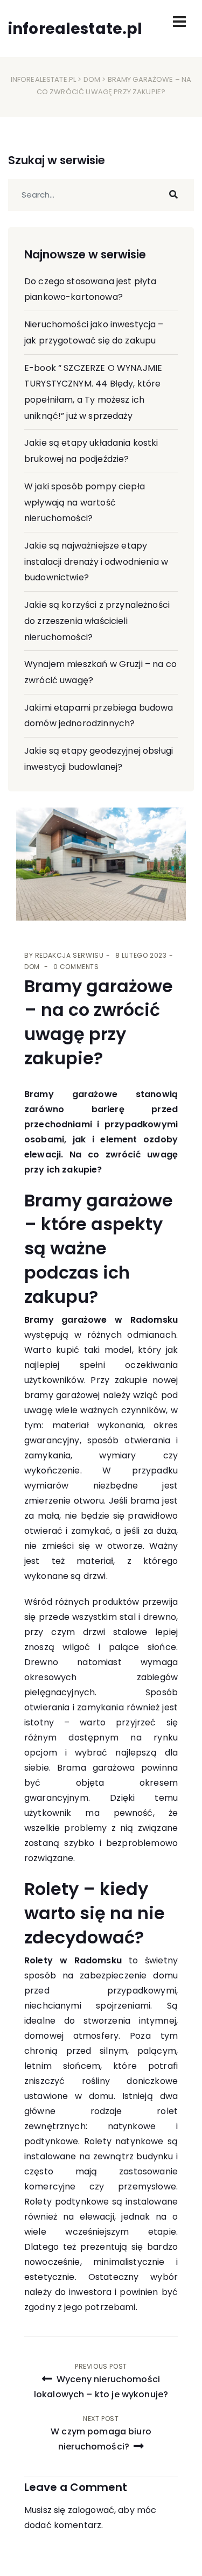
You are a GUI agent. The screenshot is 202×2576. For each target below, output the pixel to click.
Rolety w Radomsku (73, 1960)
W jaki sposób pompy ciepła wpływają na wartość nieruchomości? (85, 502)
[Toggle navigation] (179, 22)
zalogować (91, 2510)
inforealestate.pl (44, 79)
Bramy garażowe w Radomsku (101, 1320)
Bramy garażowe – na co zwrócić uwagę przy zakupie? (99, 1022)
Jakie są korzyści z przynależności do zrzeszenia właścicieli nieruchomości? (97, 621)
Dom (92, 79)
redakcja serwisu (69, 955)
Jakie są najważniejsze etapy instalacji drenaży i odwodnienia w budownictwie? (96, 561)
